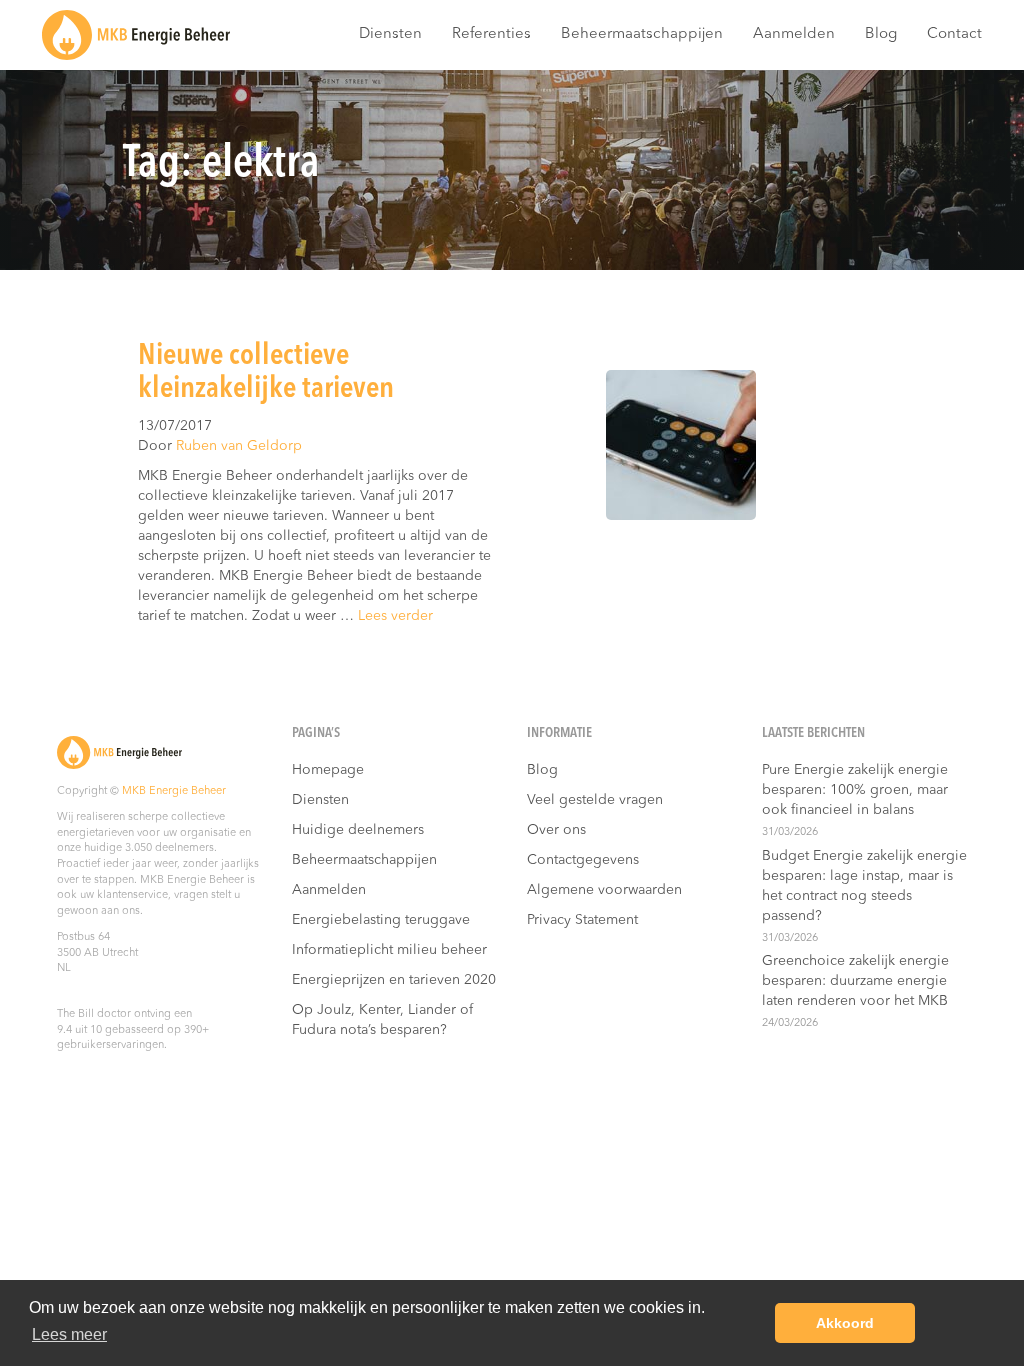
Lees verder (395, 616)
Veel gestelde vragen (595, 800)
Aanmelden (794, 34)
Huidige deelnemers (358, 830)
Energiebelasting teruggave (381, 920)
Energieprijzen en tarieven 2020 (394, 980)
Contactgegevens (583, 860)
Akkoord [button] (845, 1323)
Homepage (328, 770)
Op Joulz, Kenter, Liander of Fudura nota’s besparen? (382, 1020)
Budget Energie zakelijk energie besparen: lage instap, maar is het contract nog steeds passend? (864, 886)
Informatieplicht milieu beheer (389, 950)
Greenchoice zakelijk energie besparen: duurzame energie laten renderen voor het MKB (855, 981)
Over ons (556, 830)
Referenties (491, 34)
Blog (881, 34)
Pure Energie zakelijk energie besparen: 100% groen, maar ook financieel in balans (855, 790)
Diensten (390, 34)
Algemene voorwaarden (604, 890)
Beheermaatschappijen (642, 34)
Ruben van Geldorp (239, 446)
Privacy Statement (582, 920)
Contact (954, 34)
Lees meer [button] (69, 1334)
